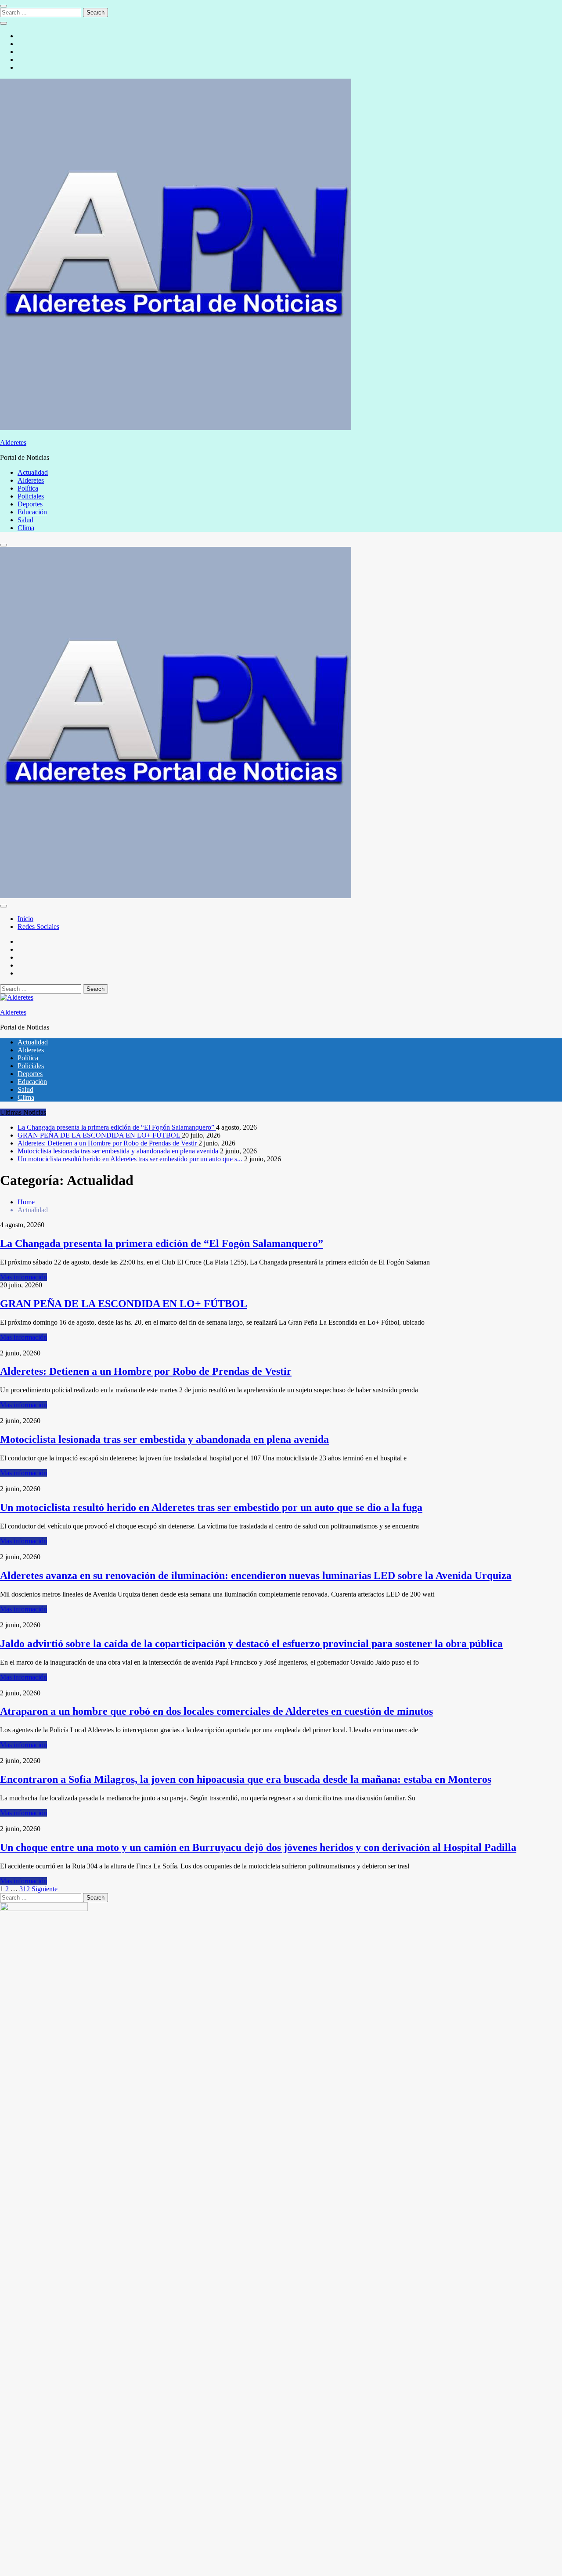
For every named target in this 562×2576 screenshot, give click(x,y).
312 (25, 1889)
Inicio (25, 919)
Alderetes (13, 443)
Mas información (23, 1277)
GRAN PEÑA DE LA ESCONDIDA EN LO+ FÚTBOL (100, 1135)
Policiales (31, 496)
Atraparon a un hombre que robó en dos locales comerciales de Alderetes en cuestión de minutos (216, 1711)
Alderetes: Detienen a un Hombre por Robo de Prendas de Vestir (108, 1143)
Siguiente (45, 1889)
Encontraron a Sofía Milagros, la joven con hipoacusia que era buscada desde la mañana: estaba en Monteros (246, 1779)
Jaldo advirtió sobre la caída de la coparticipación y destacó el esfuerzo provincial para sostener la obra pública (251, 1644)
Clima (26, 528)
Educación (32, 512)
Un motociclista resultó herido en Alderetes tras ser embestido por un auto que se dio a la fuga (211, 1507)
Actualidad (33, 472)
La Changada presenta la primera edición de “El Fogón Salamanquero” (117, 1127)
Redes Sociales (38, 927)
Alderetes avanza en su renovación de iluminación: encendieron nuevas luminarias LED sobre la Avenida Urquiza (256, 1575)
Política (28, 488)
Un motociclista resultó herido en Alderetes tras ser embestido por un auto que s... (131, 1159)
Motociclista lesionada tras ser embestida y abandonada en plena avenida (119, 1151)
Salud (25, 520)
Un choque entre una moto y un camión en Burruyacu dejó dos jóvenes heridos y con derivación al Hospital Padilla (258, 1847)
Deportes (30, 504)
